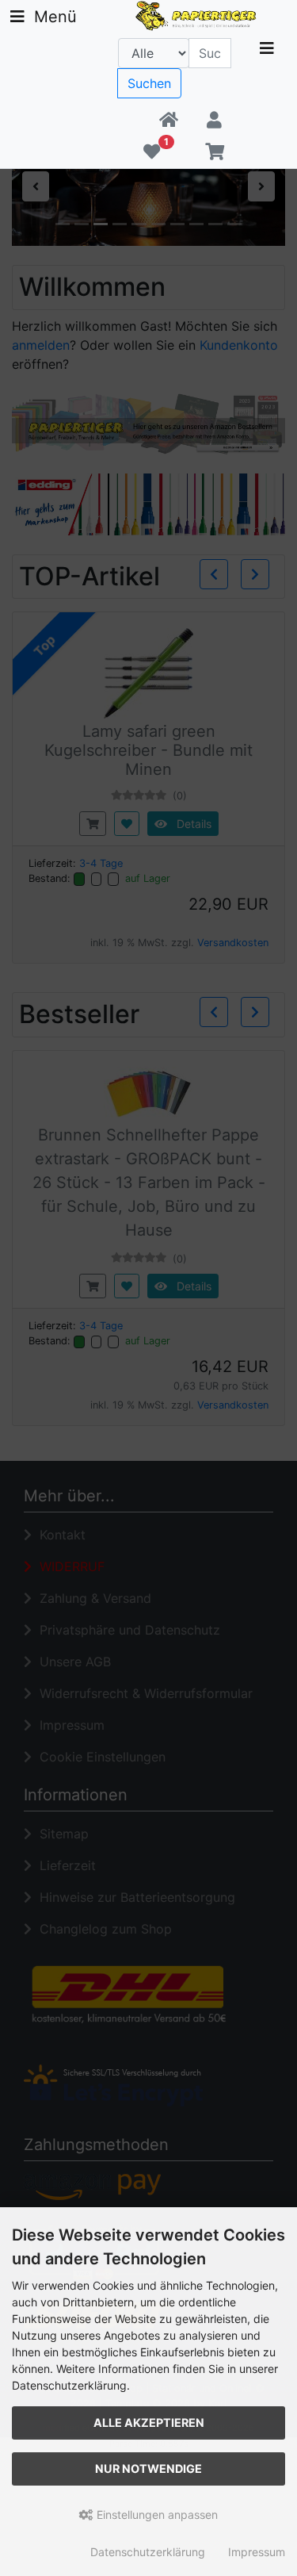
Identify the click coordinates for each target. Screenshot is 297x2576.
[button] (214, 121)
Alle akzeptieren (149, 2423)
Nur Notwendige (148, 2469)
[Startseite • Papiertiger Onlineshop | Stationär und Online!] (198, 14)
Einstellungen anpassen (156, 2515)
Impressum (257, 2552)
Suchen (149, 83)
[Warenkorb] (214, 152)
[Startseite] (169, 121)
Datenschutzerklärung (148, 2552)
